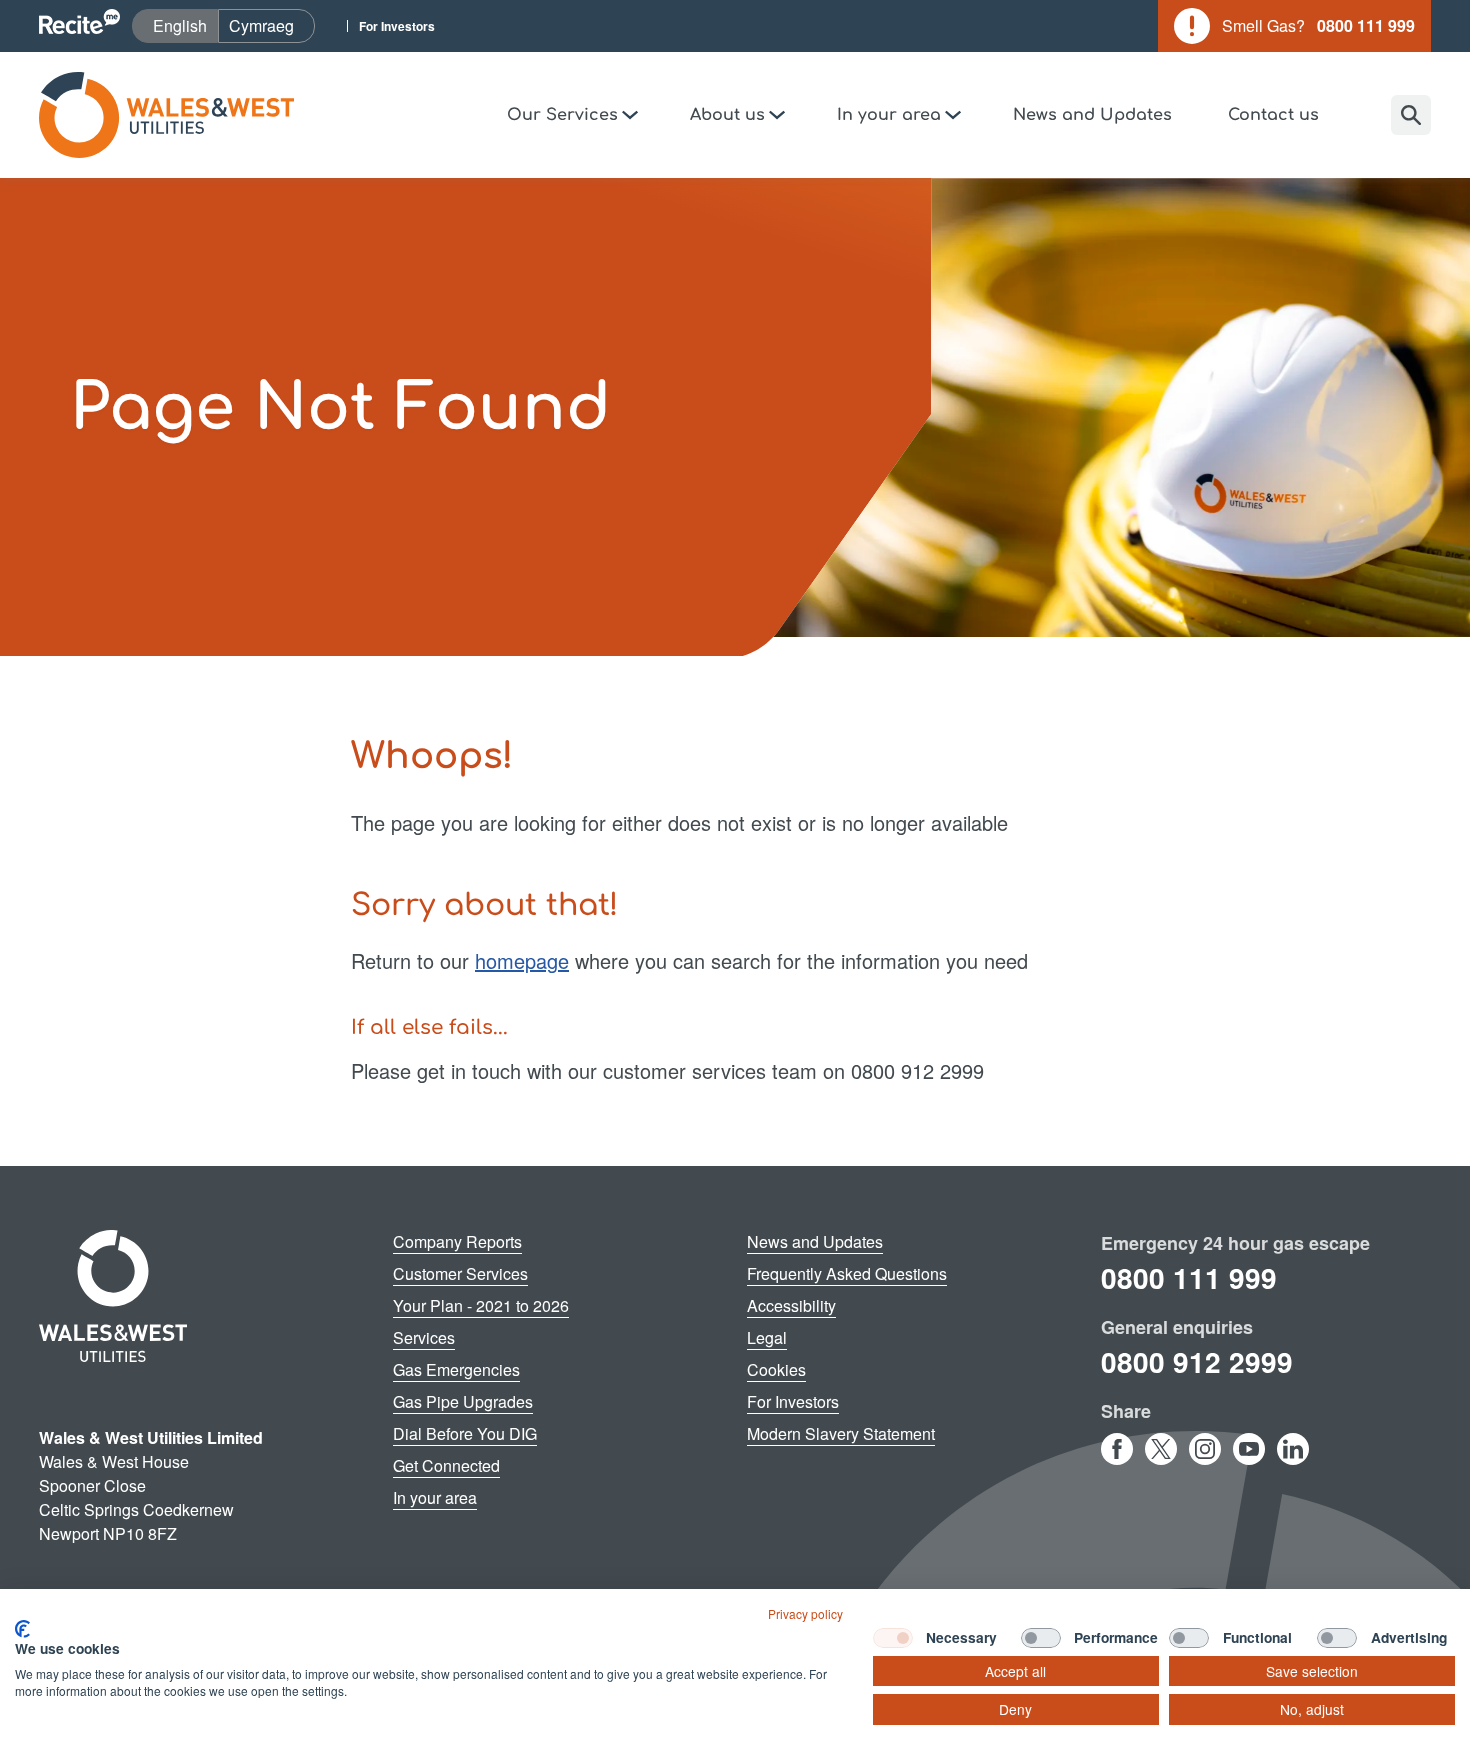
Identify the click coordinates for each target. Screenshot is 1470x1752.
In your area (435, 1497)
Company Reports (457, 1241)
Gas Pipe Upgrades (463, 1401)
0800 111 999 (1189, 1277)
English (185, 25)
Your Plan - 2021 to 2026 (481, 1305)
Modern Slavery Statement (841, 1433)
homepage (522, 960)
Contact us (1273, 115)
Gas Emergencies (456, 1369)
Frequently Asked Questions (847, 1273)
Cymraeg (271, 25)
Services (424, 1337)
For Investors (397, 26)
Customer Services (460, 1273)
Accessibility (791, 1305)
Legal (767, 1337)
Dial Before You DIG (465, 1433)
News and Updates (1092, 115)
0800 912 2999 (1197, 1361)
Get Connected (446, 1465)
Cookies (776, 1369)
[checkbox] (893, 1638)
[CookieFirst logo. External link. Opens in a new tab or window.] (22, 1629)
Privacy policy (805, 1613)
